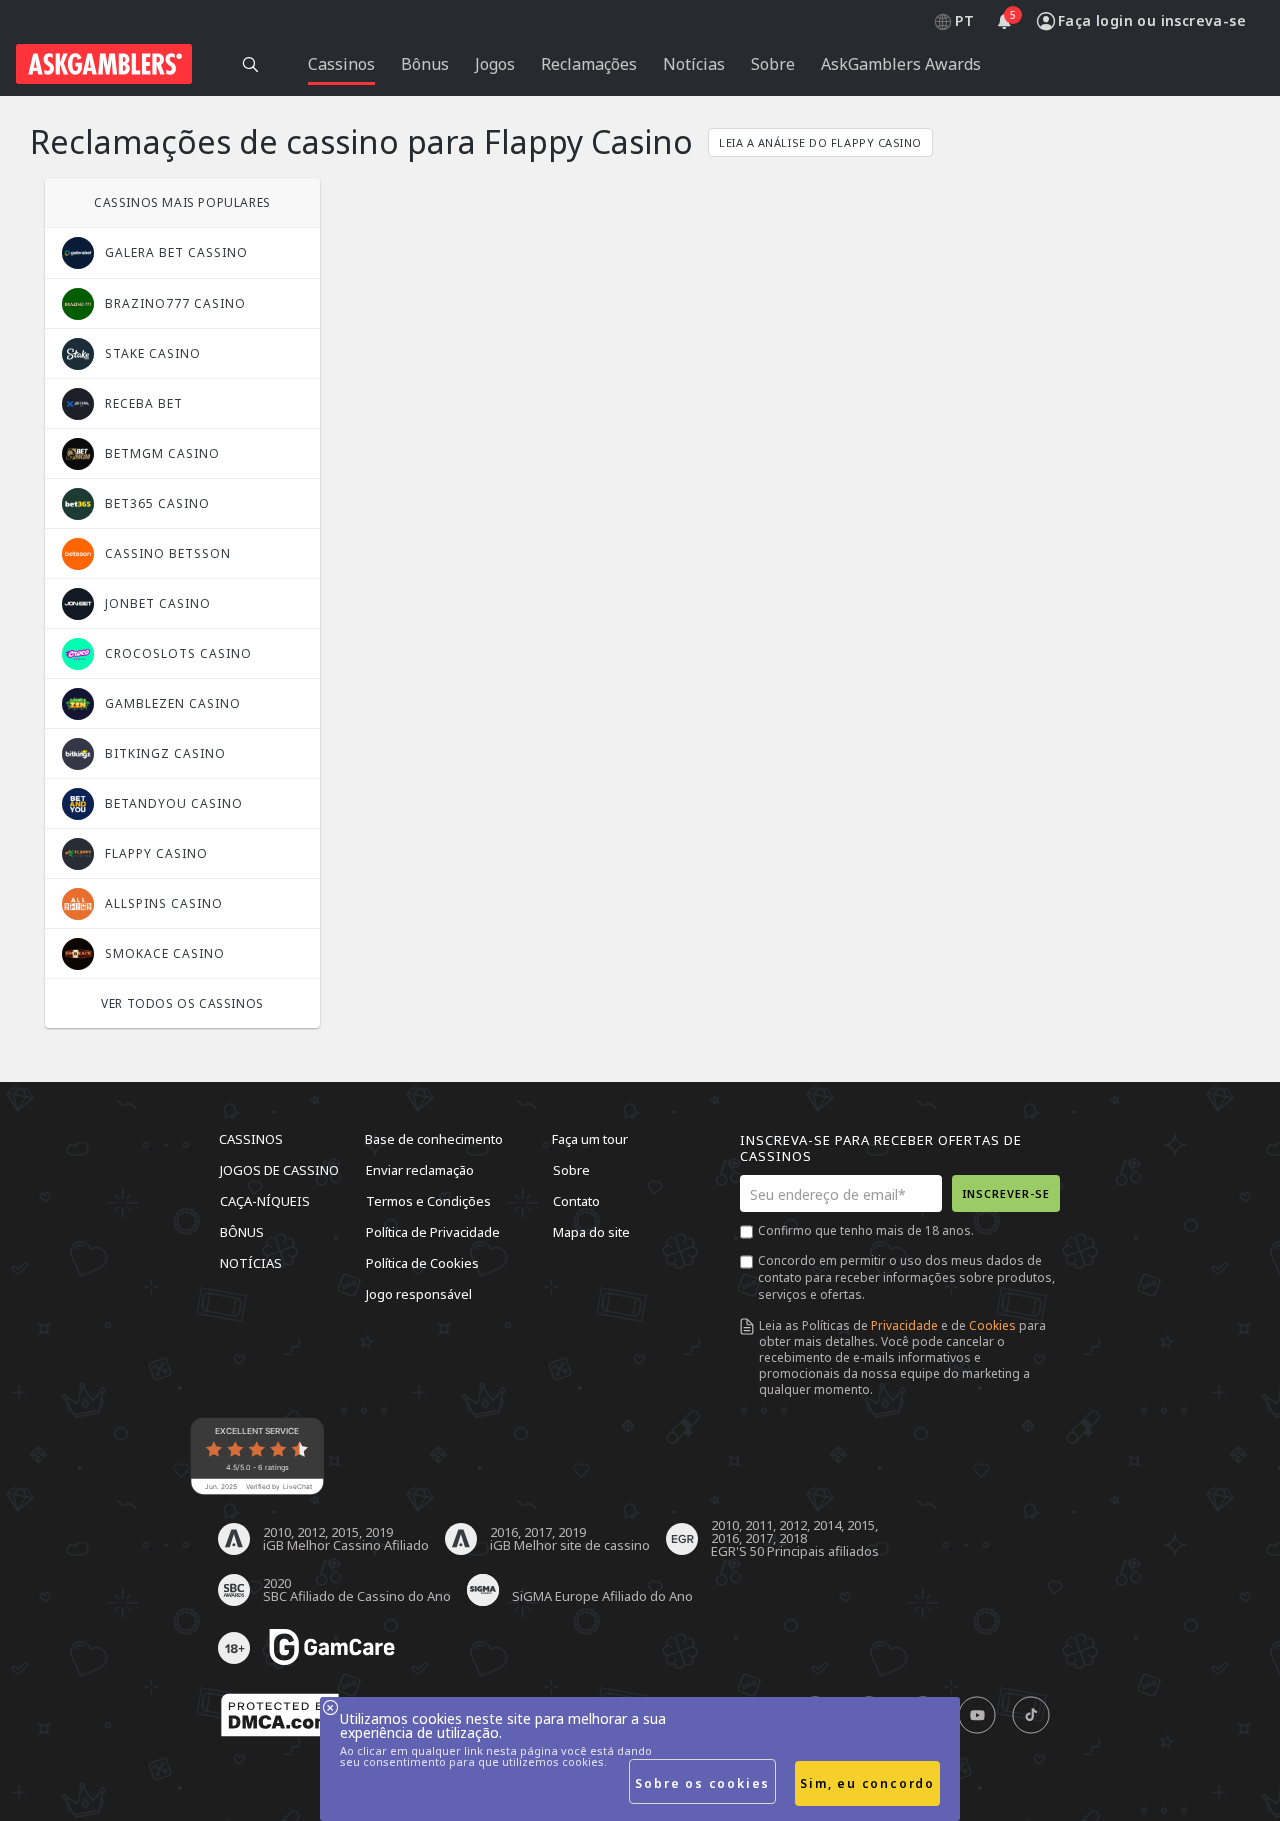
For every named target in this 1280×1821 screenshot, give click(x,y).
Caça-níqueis (265, 1201)
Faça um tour (590, 1139)
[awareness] (332, 1648)
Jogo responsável (419, 1294)
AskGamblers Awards (901, 64)
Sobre (571, 1170)
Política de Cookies (422, 1263)
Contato (576, 1201)
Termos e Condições (428, 1201)
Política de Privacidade (433, 1232)
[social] (977, 1716)
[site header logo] (104, 64)
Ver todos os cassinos (182, 1003)
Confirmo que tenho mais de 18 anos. (866, 1230)
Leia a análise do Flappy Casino (820, 142)
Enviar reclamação (420, 1170)
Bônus (242, 1232)
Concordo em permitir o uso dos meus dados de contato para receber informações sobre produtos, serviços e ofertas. (906, 1277)
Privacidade (904, 1325)
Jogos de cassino (279, 1170)
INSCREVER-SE (1006, 1193)
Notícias (251, 1263)
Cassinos (251, 1139)
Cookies (992, 1325)
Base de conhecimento (434, 1139)
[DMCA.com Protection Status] (280, 1716)
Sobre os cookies (702, 1783)
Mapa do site (591, 1232)
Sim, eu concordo (867, 1783)
